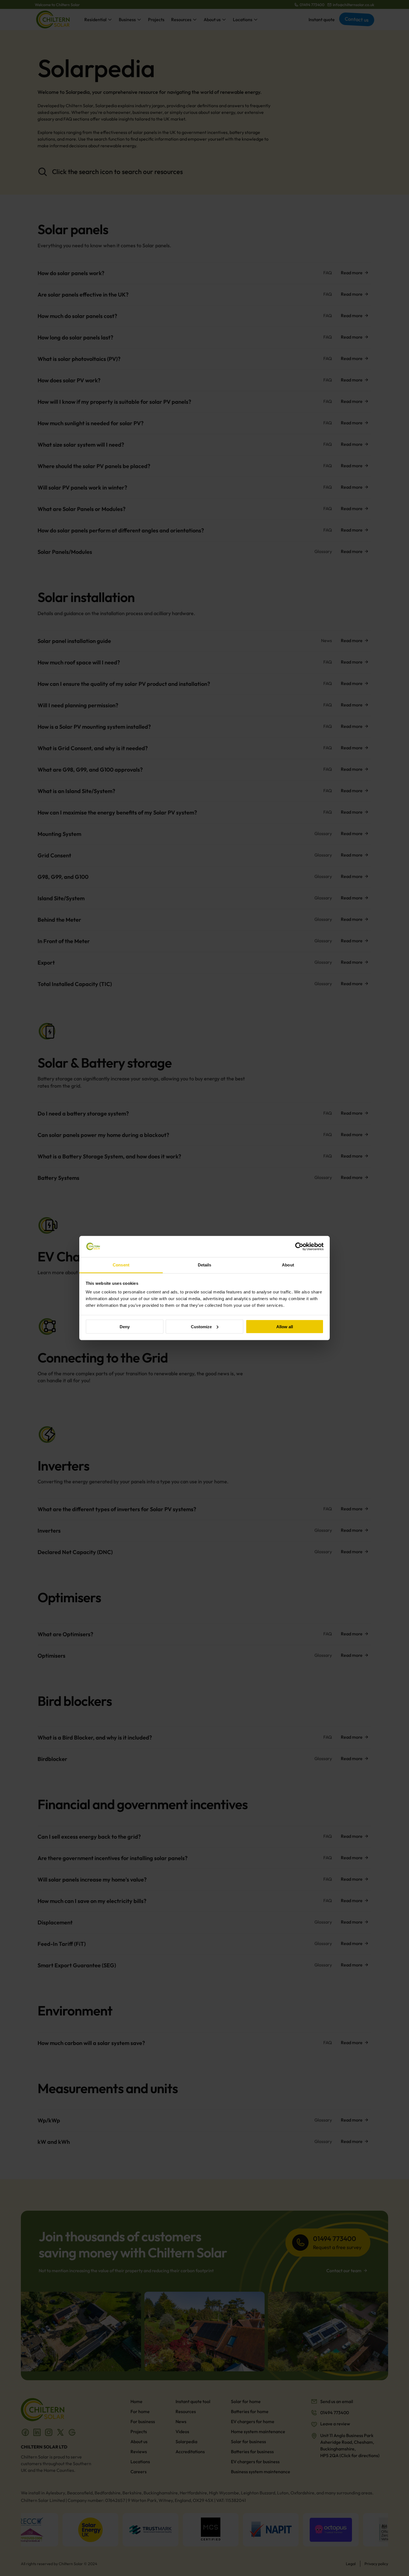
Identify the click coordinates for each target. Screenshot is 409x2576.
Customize (201, 1326)
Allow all (285, 1326)
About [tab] (288, 1265)
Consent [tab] (121, 1265)
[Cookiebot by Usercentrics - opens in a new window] (299, 1247)
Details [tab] (205, 1265)
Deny (125, 1326)
